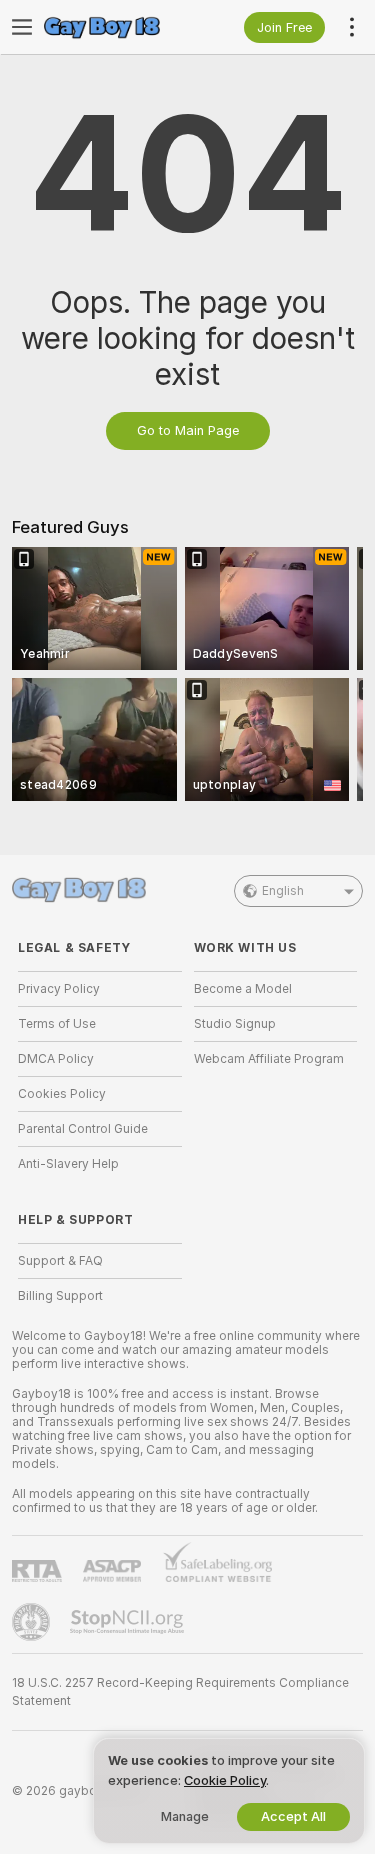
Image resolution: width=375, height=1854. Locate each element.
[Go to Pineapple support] (33, 1622)
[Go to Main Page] (116, 27)
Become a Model (243, 989)
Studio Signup (235, 1024)
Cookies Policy (62, 1094)
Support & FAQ (60, 1261)
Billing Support (60, 1296)
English (283, 891)
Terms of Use (57, 1024)
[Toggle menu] (22, 27)
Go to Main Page (188, 430)
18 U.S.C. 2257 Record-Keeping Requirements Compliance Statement (180, 1692)
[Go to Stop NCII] (129, 1622)
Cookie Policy (225, 1780)
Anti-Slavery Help (68, 1164)
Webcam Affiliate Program (269, 1059)
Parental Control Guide (83, 1129)
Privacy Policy (59, 989)
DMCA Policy (56, 1059)
